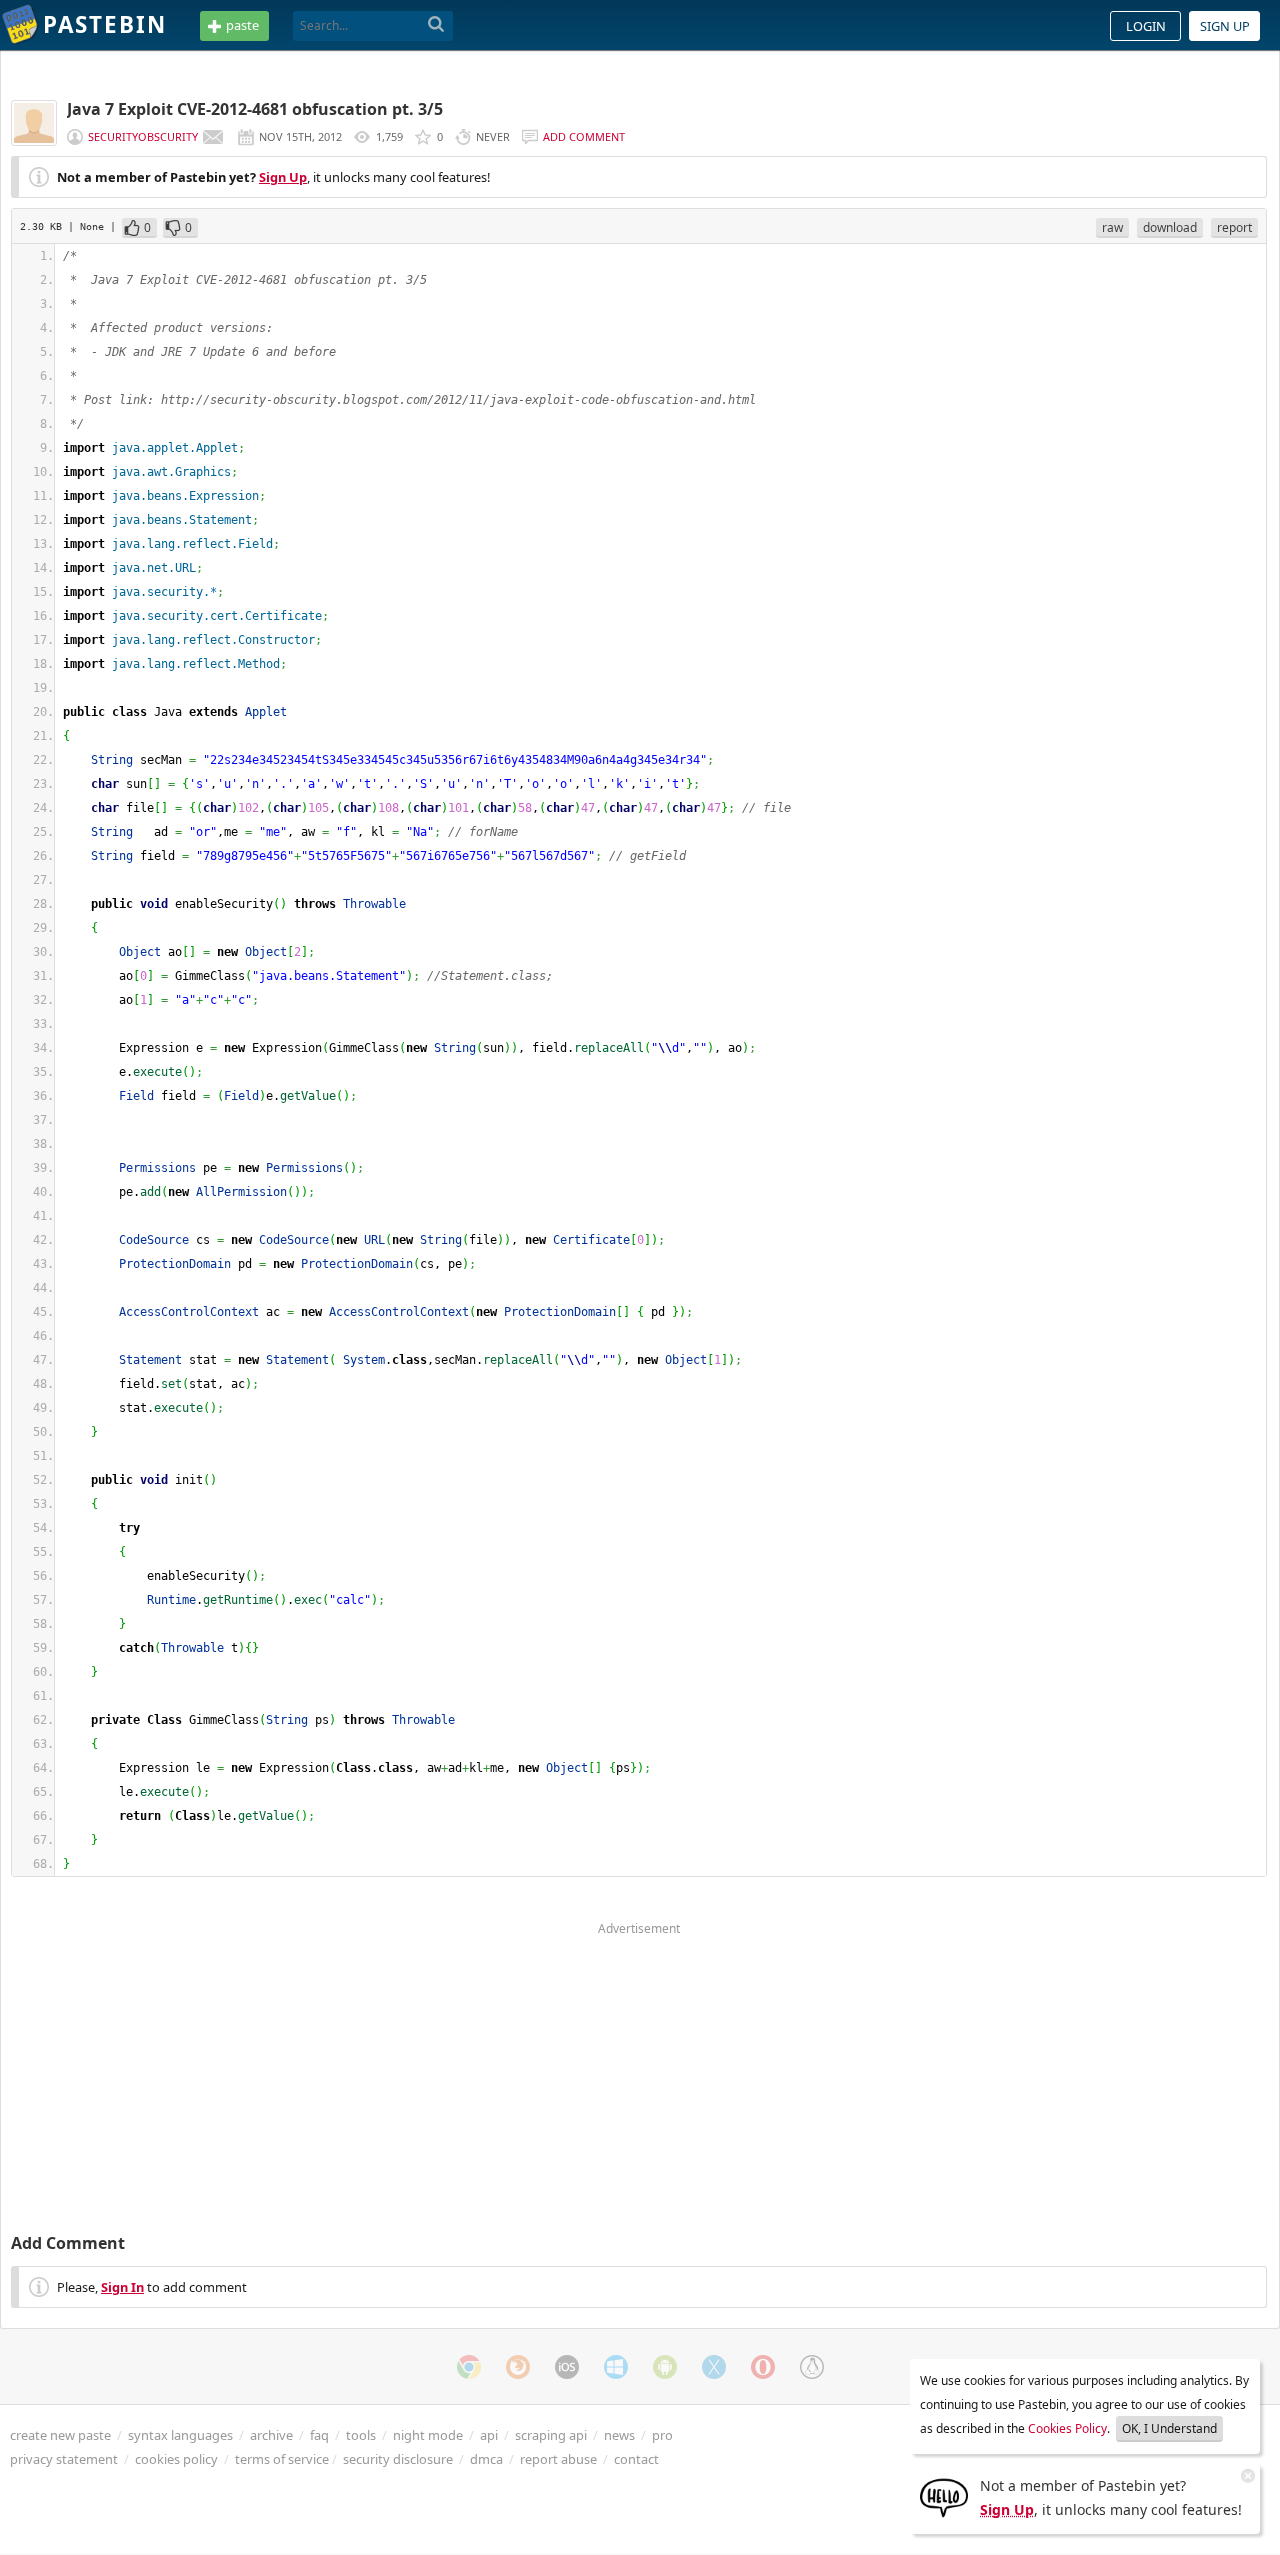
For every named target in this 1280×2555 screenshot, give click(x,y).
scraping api (551, 2435)
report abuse (558, 2459)
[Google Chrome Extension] (469, 2367)
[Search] (436, 25)
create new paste (60, 2435)
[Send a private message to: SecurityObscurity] (213, 137)
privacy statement (64, 2459)
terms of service (282, 2459)
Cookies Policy (1067, 2428)
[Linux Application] (812, 2367)
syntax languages (180, 2435)
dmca (486, 2459)
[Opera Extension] (763, 2367)
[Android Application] (665, 2367)
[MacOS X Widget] (714, 2367)
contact (636, 2459)
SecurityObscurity (143, 136)
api (489, 2435)
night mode (428, 2435)
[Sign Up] (944, 2496)
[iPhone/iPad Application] (567, 2367)
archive (271, 2435)
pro (662, 2435)
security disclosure (398, 2459)
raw (1112, 227)
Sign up (1225, 26)
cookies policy (176, 2459)
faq (319, 2435)
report (1234, 227)
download (1170, 227)
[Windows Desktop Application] (616, 2367)
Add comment (584, 136)
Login (1146, 26)
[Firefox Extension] (518, 2367)
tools (361, 2435)
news (619, 2435)
